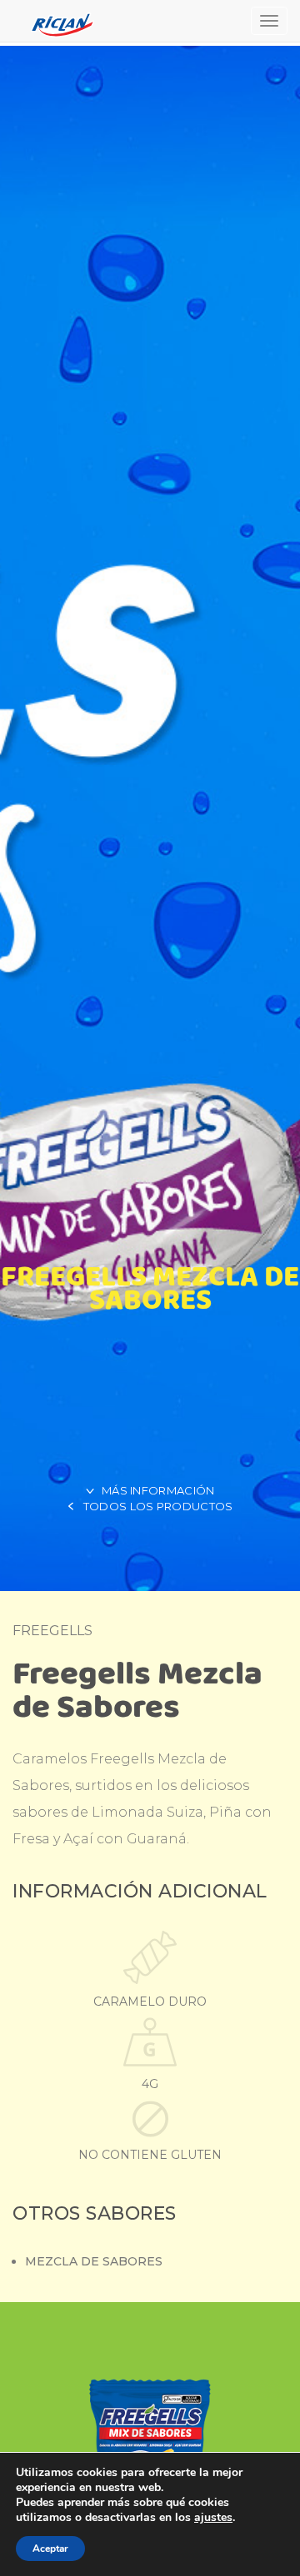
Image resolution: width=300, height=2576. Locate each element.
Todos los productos (158, 1506)
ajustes (213, 2518)
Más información (158, 1490)
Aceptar (50, 2549)
